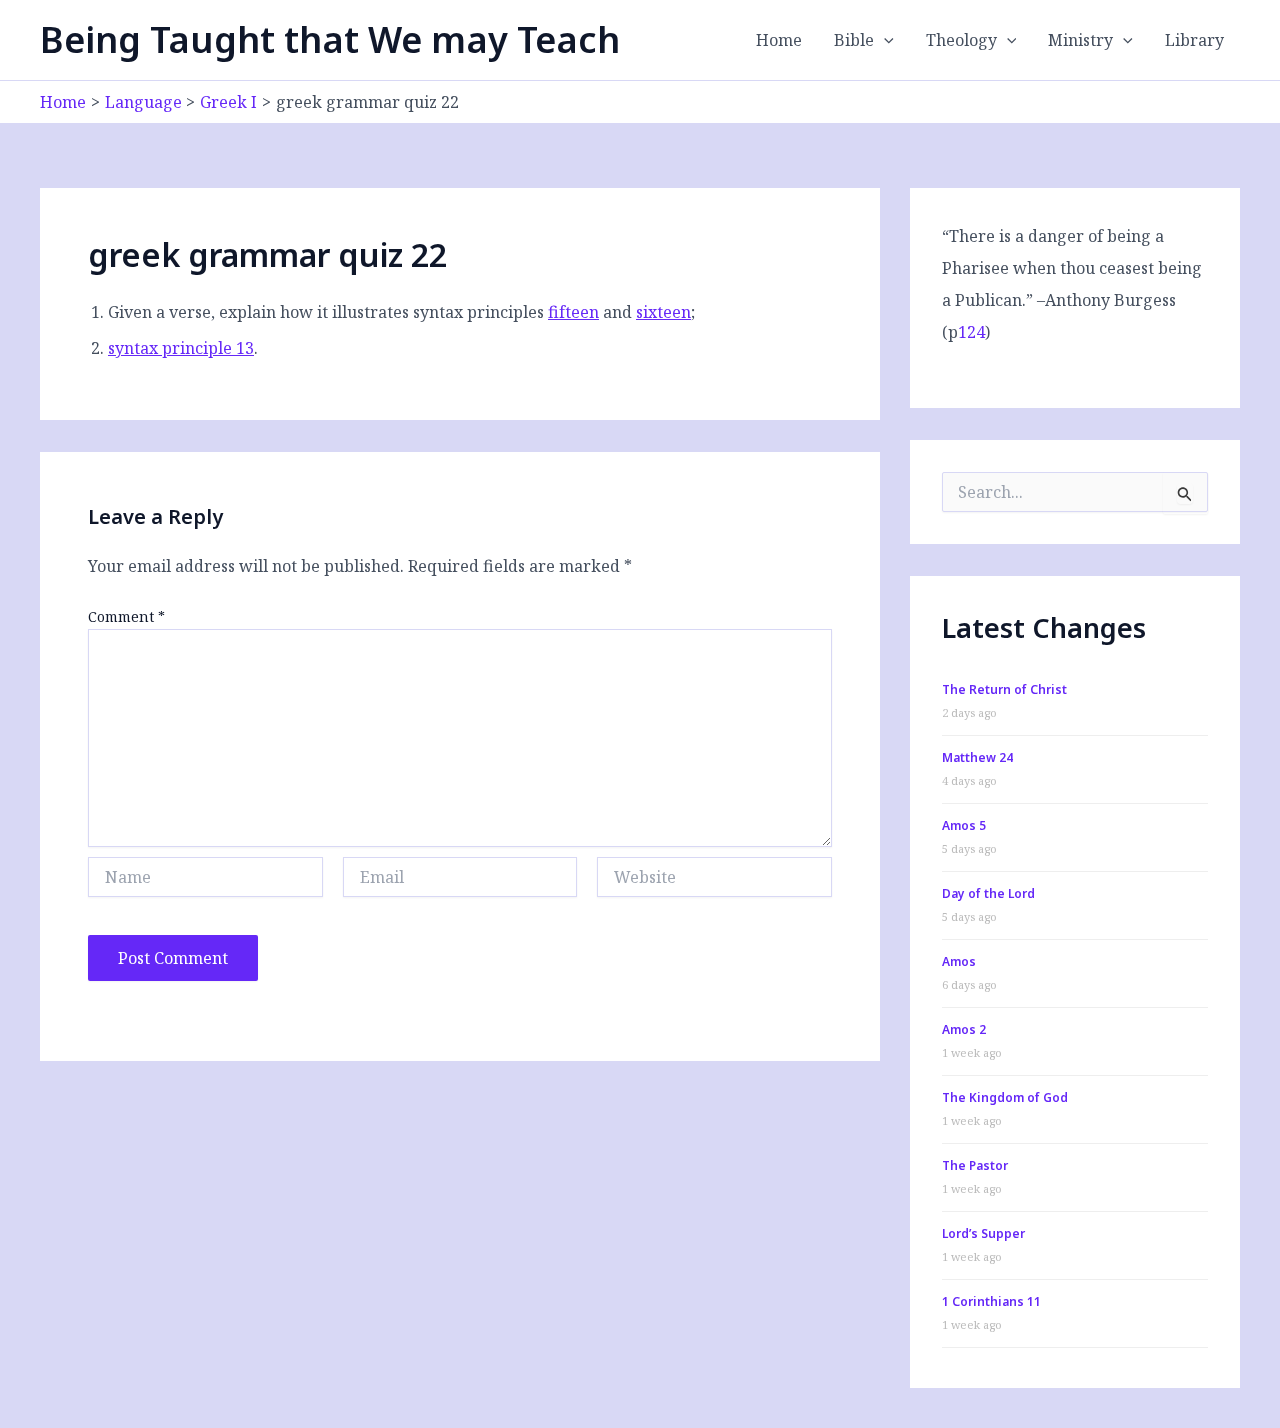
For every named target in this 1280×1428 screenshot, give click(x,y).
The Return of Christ (1004, 689)
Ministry (1080, 40)
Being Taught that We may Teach (330, 39)
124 (971, 332)
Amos (959, 961)
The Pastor (975, 1165)
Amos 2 (964, 1029)
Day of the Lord (988, 893)
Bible (854, 40)
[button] (884, 40)
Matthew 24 (977, 757)
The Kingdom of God (1005, 1097)
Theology (961, 40)
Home (779, 40)
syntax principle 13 (181, 348)
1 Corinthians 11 (991, 1301)
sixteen (663, 312)
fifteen (573, 312)
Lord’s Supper (983, 1233)
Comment (126, 616)
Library (1194, 40)
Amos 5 (964, 825)
